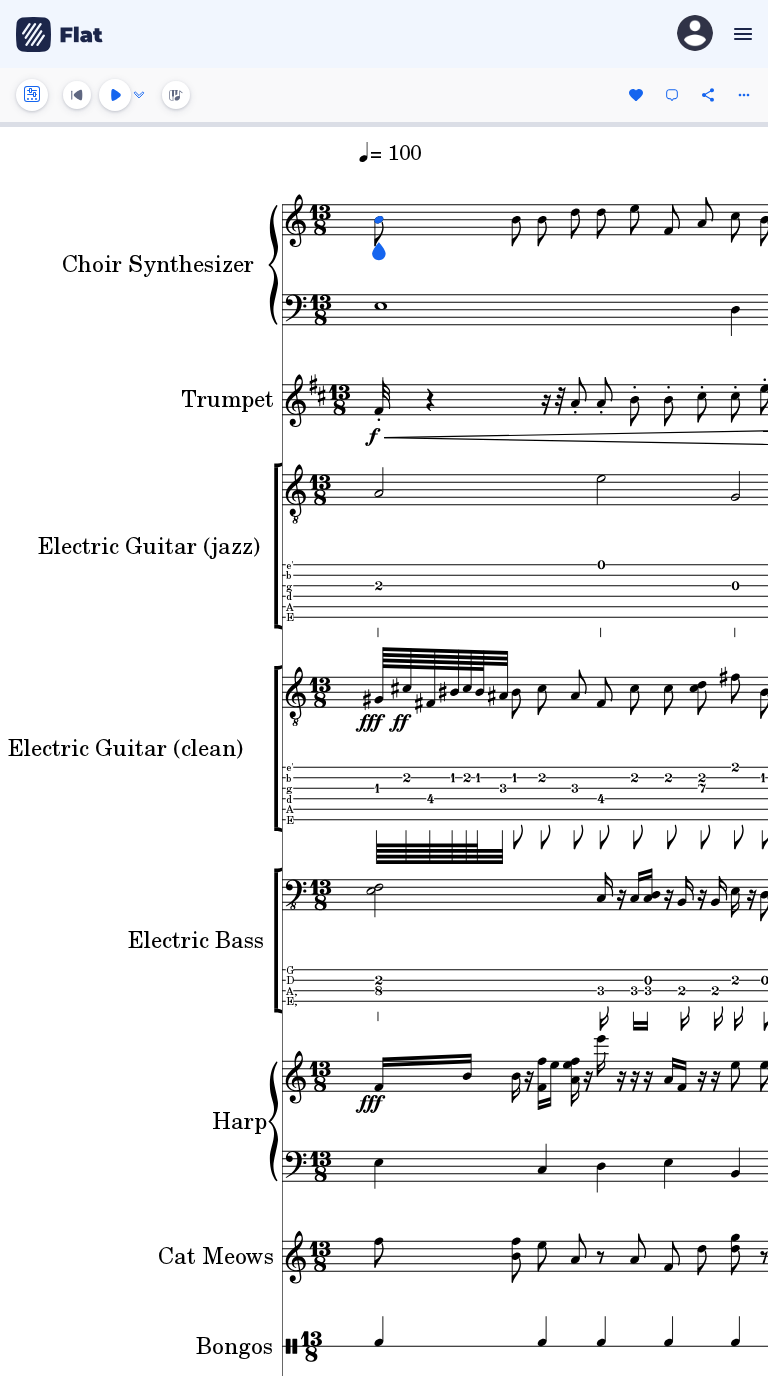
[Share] (708, 95)
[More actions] (744, 95)
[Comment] (672, 95)
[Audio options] (139, 95)
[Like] (636, 95)
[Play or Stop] (115, 95)
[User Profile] (695, 34)
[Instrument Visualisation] (176, 95)
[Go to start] (77, 95)
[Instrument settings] (32, 95)
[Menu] (740, 34)
